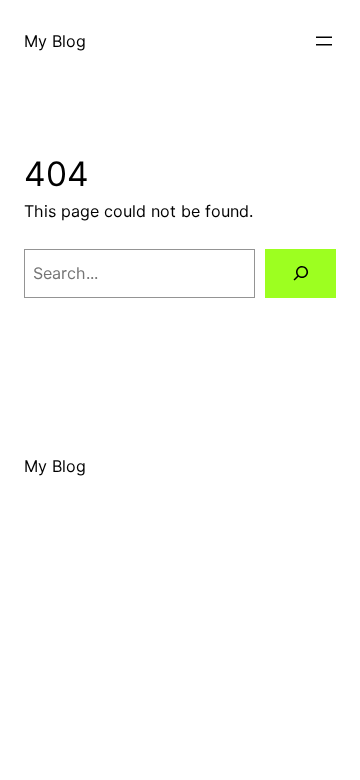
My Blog (55, 41)
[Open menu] (324, 41)
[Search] (300, 273)
